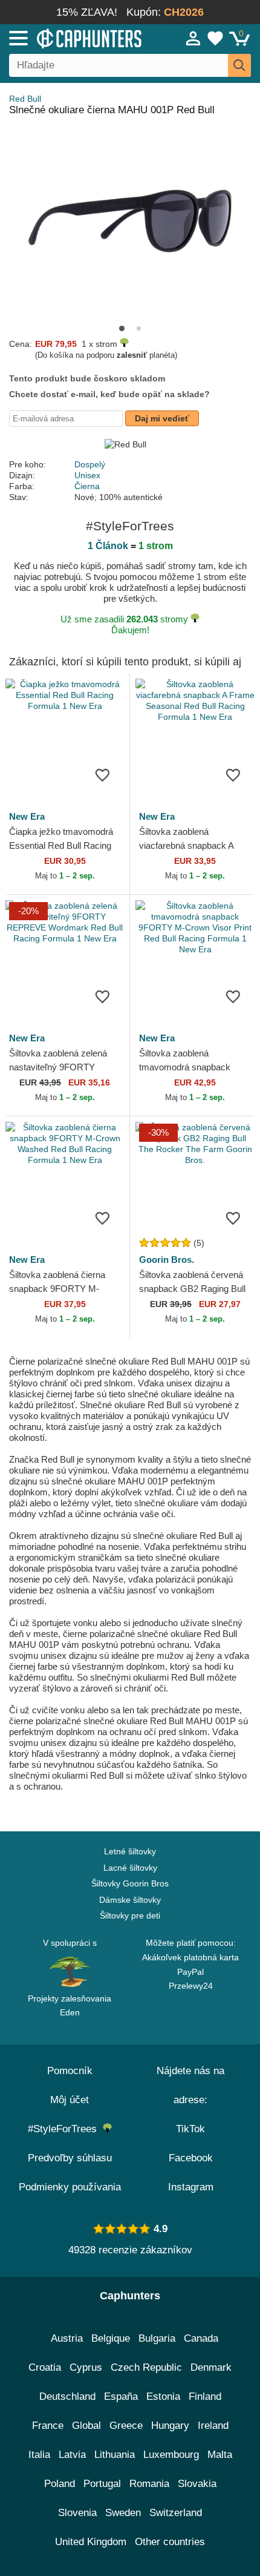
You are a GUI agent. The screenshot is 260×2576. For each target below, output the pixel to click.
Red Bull (25, 99)
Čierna (87, 486)
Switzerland (176, 2513)
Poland (60, 2484)
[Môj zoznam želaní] (215, 38)
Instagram (191, 2187)
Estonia (163, 2396)
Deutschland (67, 2396)
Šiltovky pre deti (130, 1916)
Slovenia (77, 2513)
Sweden (123, 2513)
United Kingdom (91, 2542)
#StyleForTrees (65, 2129)
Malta (220, 2455)
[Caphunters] (76, 38)
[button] (122, 328)
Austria (67, 2338)
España (121, 2396)
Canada (201, 2338)
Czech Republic (146, 2367)
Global (86, 2426)
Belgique (111, 2338)
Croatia (45, 2367)
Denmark (211, 2367)
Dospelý (90, 464)
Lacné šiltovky (130, 1868)
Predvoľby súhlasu (70, 2158)
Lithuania (115, 2455)
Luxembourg (171, 2455)
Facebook (191, 2158)
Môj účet (70, 2100)
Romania (149, 2484)
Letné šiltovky (130, 1851)
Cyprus (86, 2367)
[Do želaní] (102, 774)
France (48, 2426)
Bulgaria (157, 2338)
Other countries (170, 2542)
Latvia (72, 2455)
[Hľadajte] (239, 65)
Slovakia (197, 2484)
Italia (39, 2455)
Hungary (170, 2426)
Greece (126, 2426)
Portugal (102, 2484)
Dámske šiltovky (130, 1900)
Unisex (87, 475)
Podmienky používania (70, 2187)
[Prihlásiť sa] (193, 38)
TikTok (190, 2129)
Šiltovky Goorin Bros (130, 1883)
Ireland (213, 2426)
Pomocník (70, 2071)
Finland (205, 2396)
